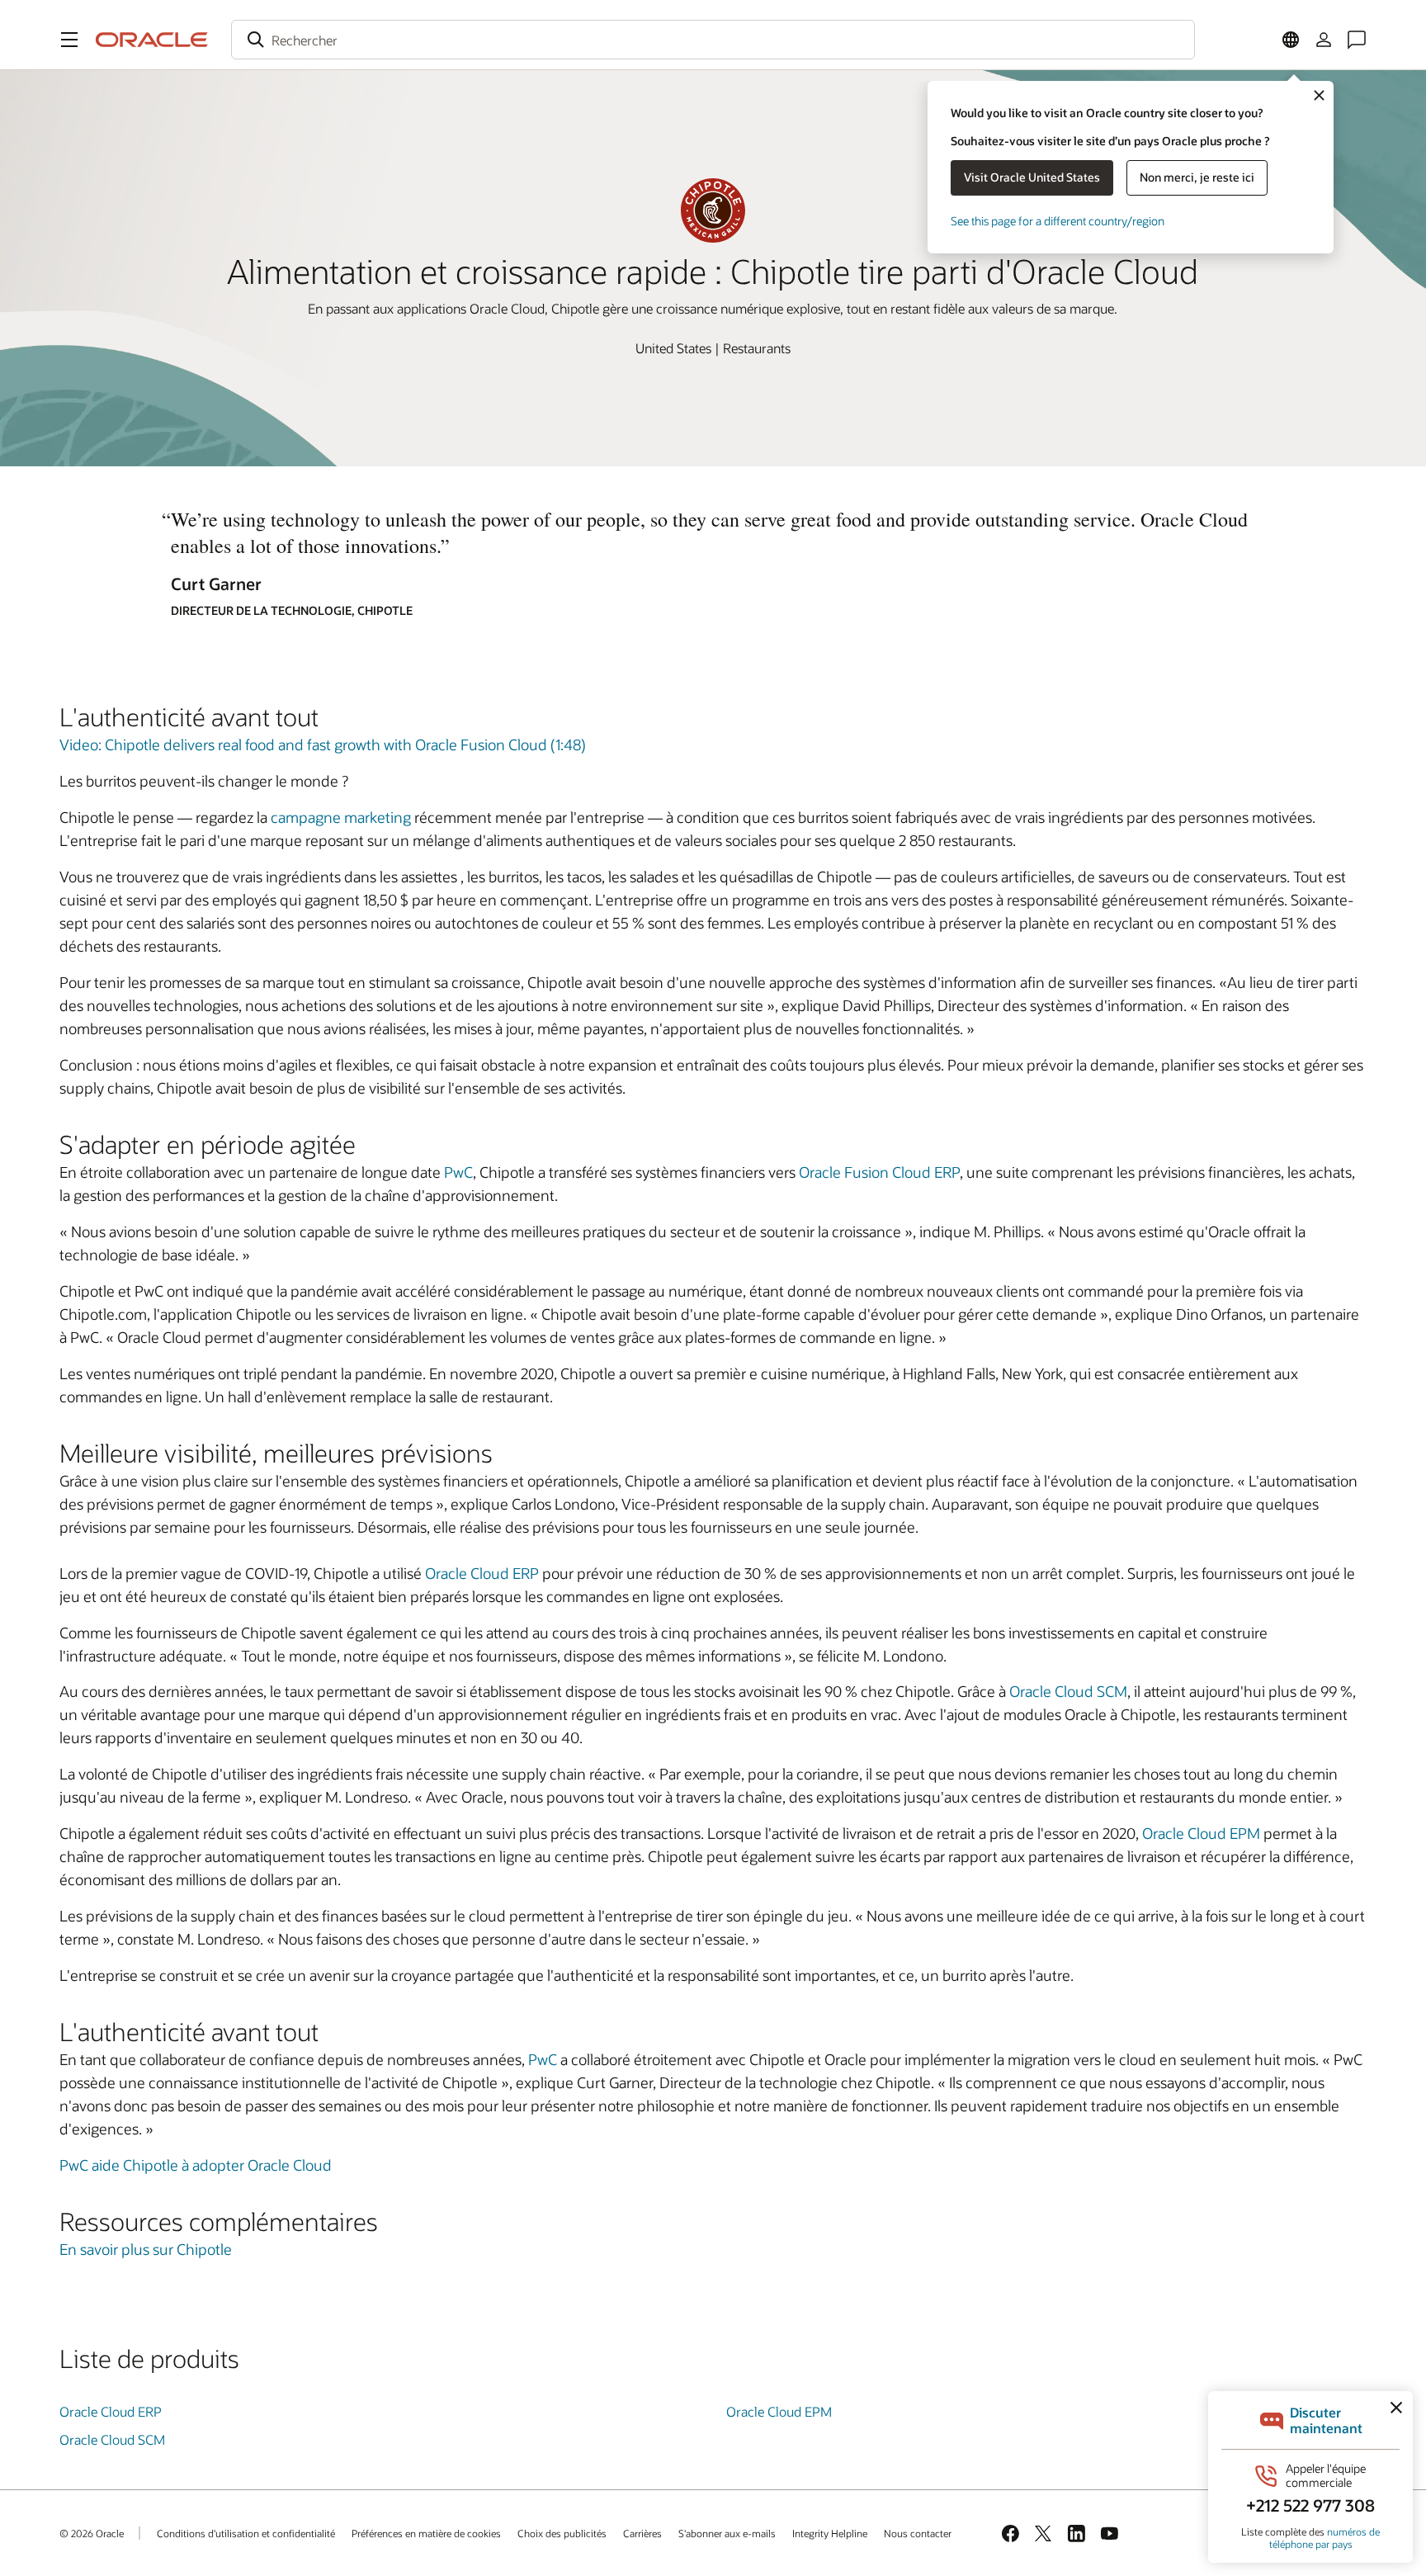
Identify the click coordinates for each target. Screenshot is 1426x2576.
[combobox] (713, 40)
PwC (458, 1172)
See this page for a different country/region (1058, 221)
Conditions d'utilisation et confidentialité (246, 2533)
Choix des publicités (562, 2533)
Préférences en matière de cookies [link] (426, 2533)
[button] (69, 40)
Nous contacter (918, 2533)
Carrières (642, 2533)
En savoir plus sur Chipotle (146, 2249)
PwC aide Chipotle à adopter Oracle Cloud (196, 2165)
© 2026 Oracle (92, 2533)
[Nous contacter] (1357, 40)
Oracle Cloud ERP (482, 1573)
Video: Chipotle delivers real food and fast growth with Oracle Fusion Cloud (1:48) (323, 744)
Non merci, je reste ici (1197, 177)
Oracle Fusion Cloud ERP (879, 1172)
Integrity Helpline (830, 2533)
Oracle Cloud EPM (1201, 1833)
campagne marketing (341, 817)
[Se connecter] (1324, 40)
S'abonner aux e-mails (727, 2533)
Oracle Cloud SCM (1068, 1691)
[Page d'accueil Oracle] (152, 40)
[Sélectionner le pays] (1291, 40)
